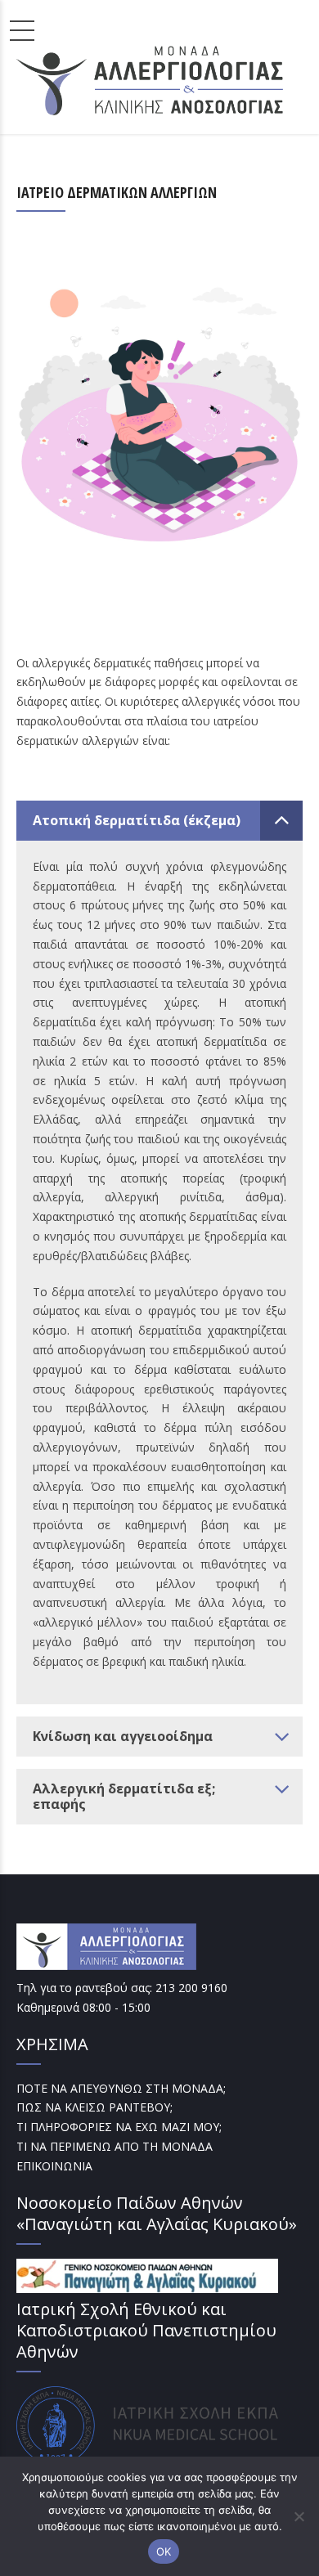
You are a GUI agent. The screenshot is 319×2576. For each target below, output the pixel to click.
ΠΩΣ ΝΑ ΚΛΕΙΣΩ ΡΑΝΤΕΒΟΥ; (94, 2107)
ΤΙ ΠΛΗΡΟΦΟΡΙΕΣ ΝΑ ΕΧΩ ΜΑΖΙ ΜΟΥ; (119, 2127)
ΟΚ (164, 2551)
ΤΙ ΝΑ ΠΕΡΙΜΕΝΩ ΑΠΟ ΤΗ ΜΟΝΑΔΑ (115, 2146)
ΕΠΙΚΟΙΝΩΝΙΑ (54, 2166)
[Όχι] (299, 2516)
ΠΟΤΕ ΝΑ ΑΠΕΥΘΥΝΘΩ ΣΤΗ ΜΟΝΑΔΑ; (121, 2088)
